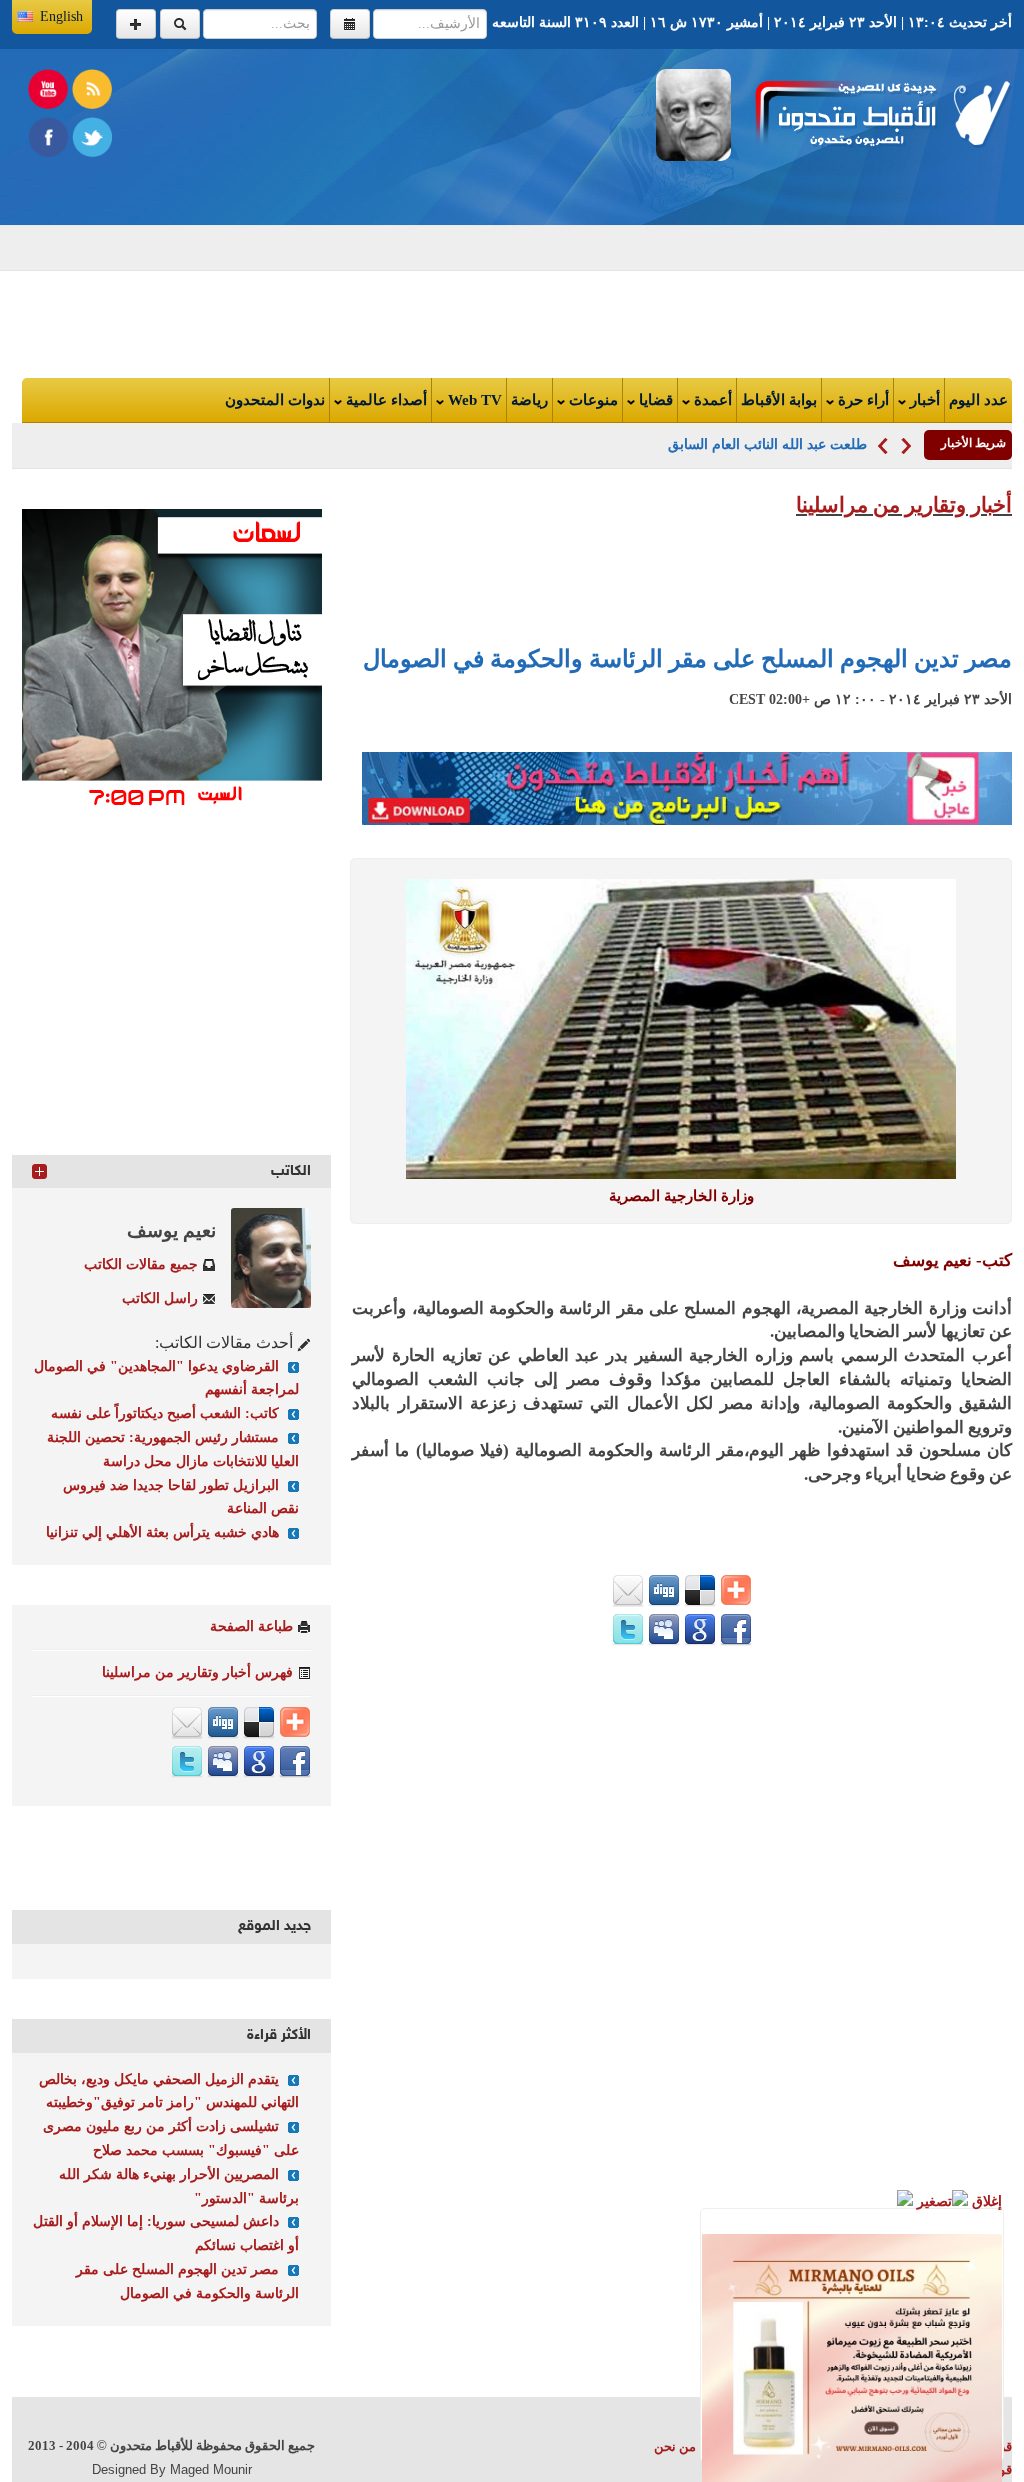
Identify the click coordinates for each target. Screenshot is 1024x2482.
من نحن (675, 2446)
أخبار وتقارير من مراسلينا (904, 505)
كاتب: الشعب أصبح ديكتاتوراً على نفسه (165, 1413)
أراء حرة (861, 400)
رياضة (529, 400)
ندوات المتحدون (275, 400)
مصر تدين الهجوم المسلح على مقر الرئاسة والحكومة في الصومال (687, 659)
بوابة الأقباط (779, 400)
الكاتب (291, 1171)
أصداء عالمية (384, 400)
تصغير (932, 2201)
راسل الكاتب (160, 1298)
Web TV (473, 400)
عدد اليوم (978, 400)
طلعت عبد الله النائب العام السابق (767, 444)
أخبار (923, 400)
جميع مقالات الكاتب (141, 1264)
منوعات (591, 400)
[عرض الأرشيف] (350, 24)
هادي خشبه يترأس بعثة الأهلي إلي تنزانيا (162, 1532)
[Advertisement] (316, 209)
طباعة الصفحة (251, 1626)
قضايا (654, 400)
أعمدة (711, 400)
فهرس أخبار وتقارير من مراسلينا (197, 1672)
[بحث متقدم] (136, 24)
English (61, 16)
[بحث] (180, 24)
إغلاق (985, 2201)
